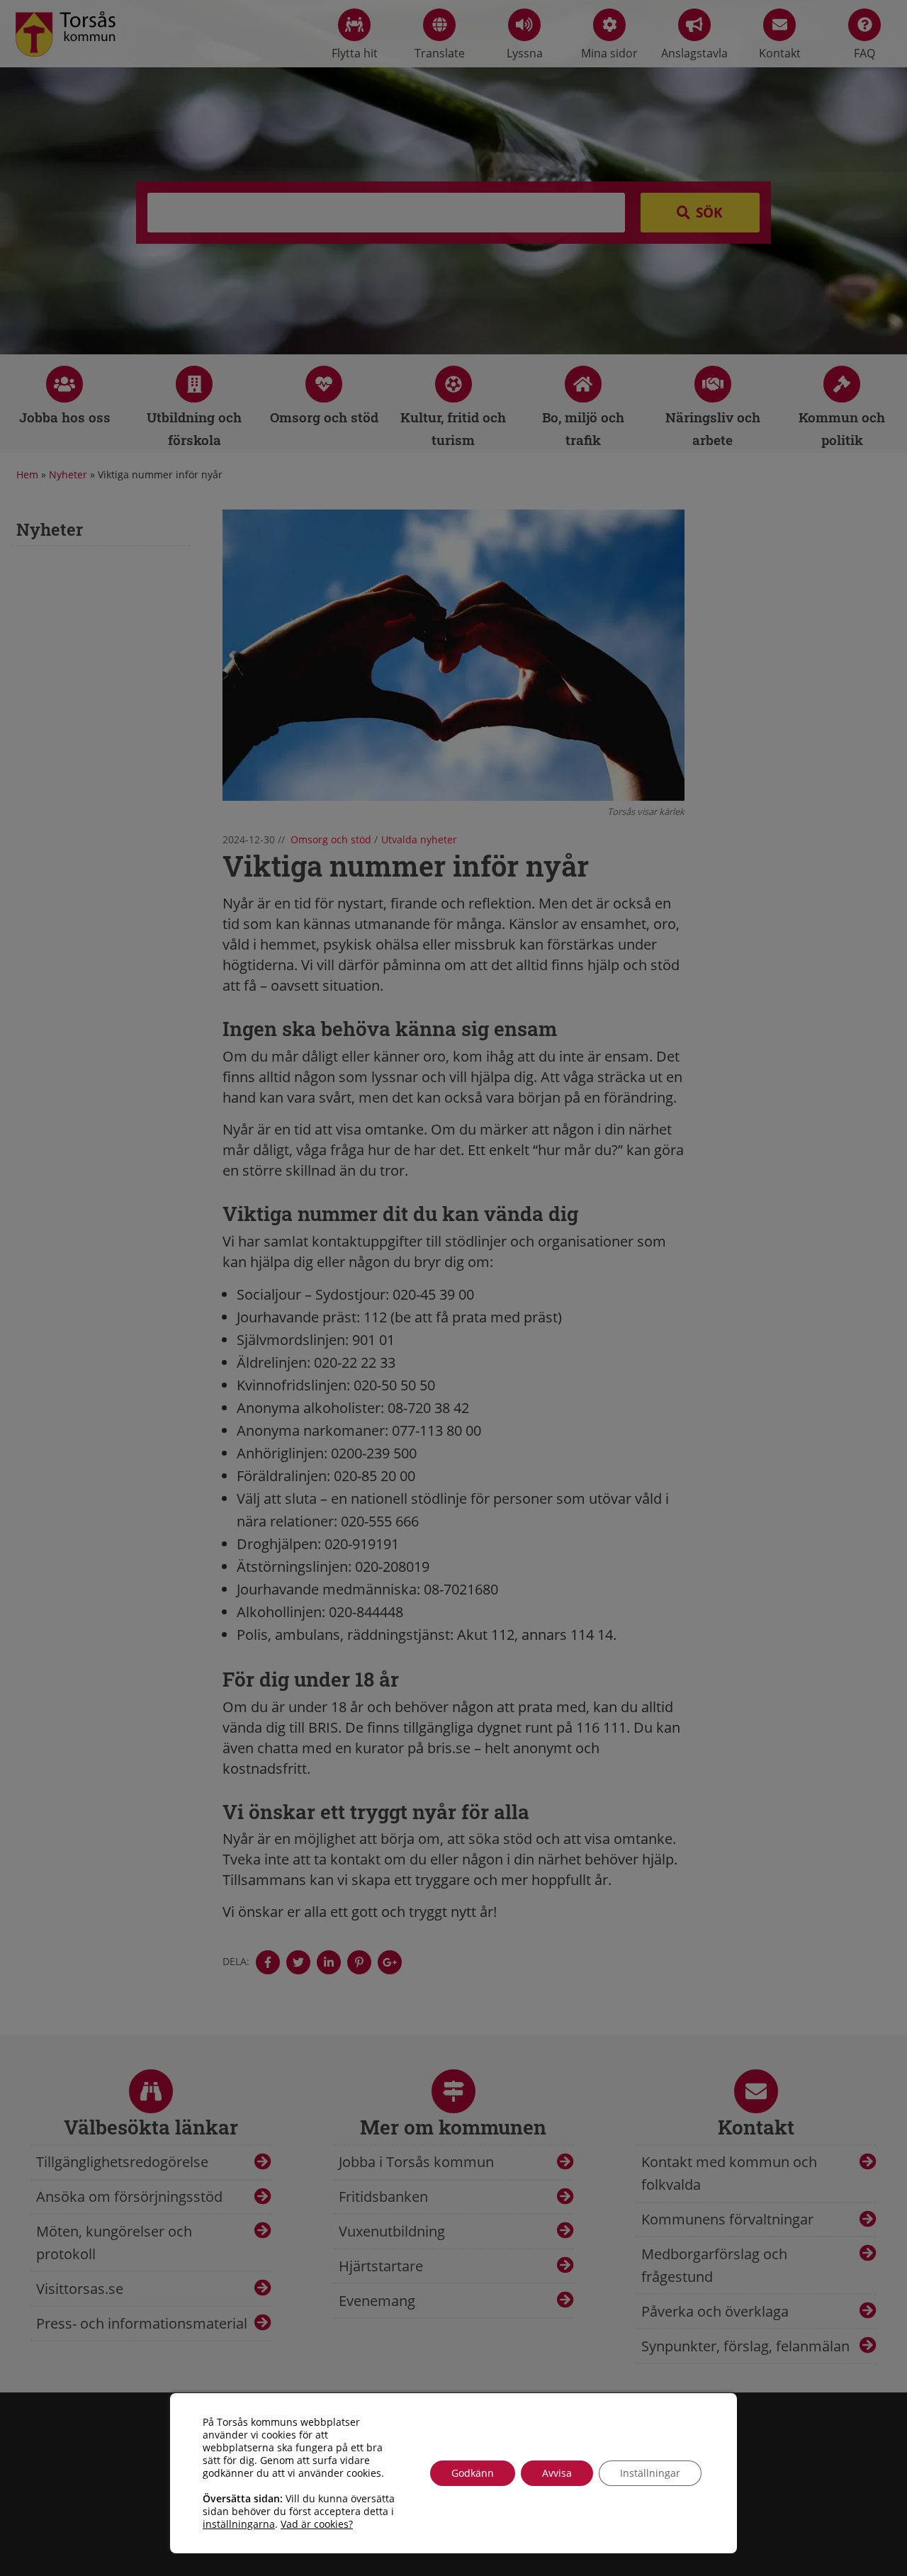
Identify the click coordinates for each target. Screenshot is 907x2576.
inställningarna (239, 2524)
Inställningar (650, 2473)
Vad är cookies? (317, 2524)
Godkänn (473, 2473)
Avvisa (557, 2473)
